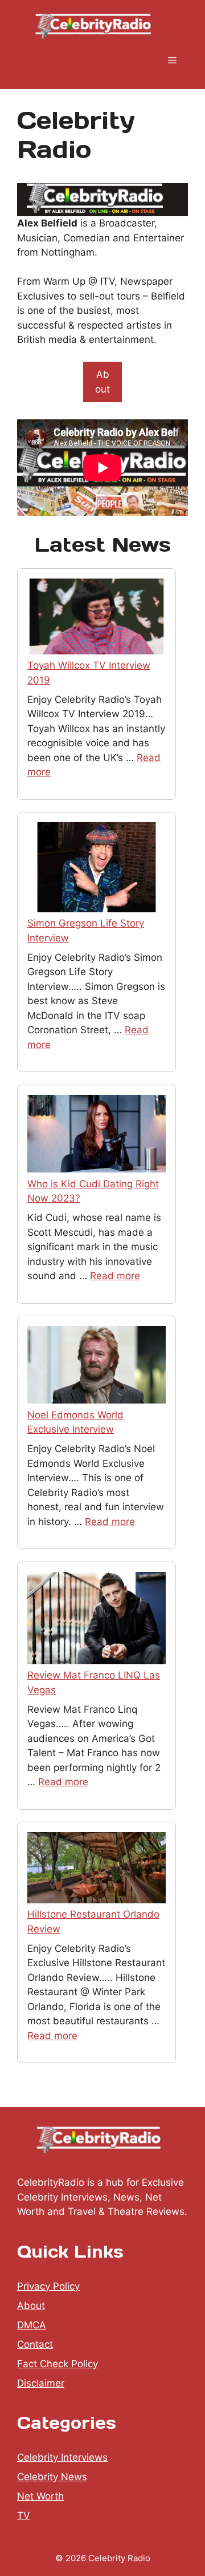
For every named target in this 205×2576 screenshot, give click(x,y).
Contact (35, 2344)
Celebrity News (52, 2477)
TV (24, 2516)
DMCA (32, 2325)
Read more (115, 1276)
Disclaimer (41, 2383)
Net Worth (40, 2496)
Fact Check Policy (58, 2364)
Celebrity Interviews (62, 2457)
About (102, 382)
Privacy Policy (48, 2286)
